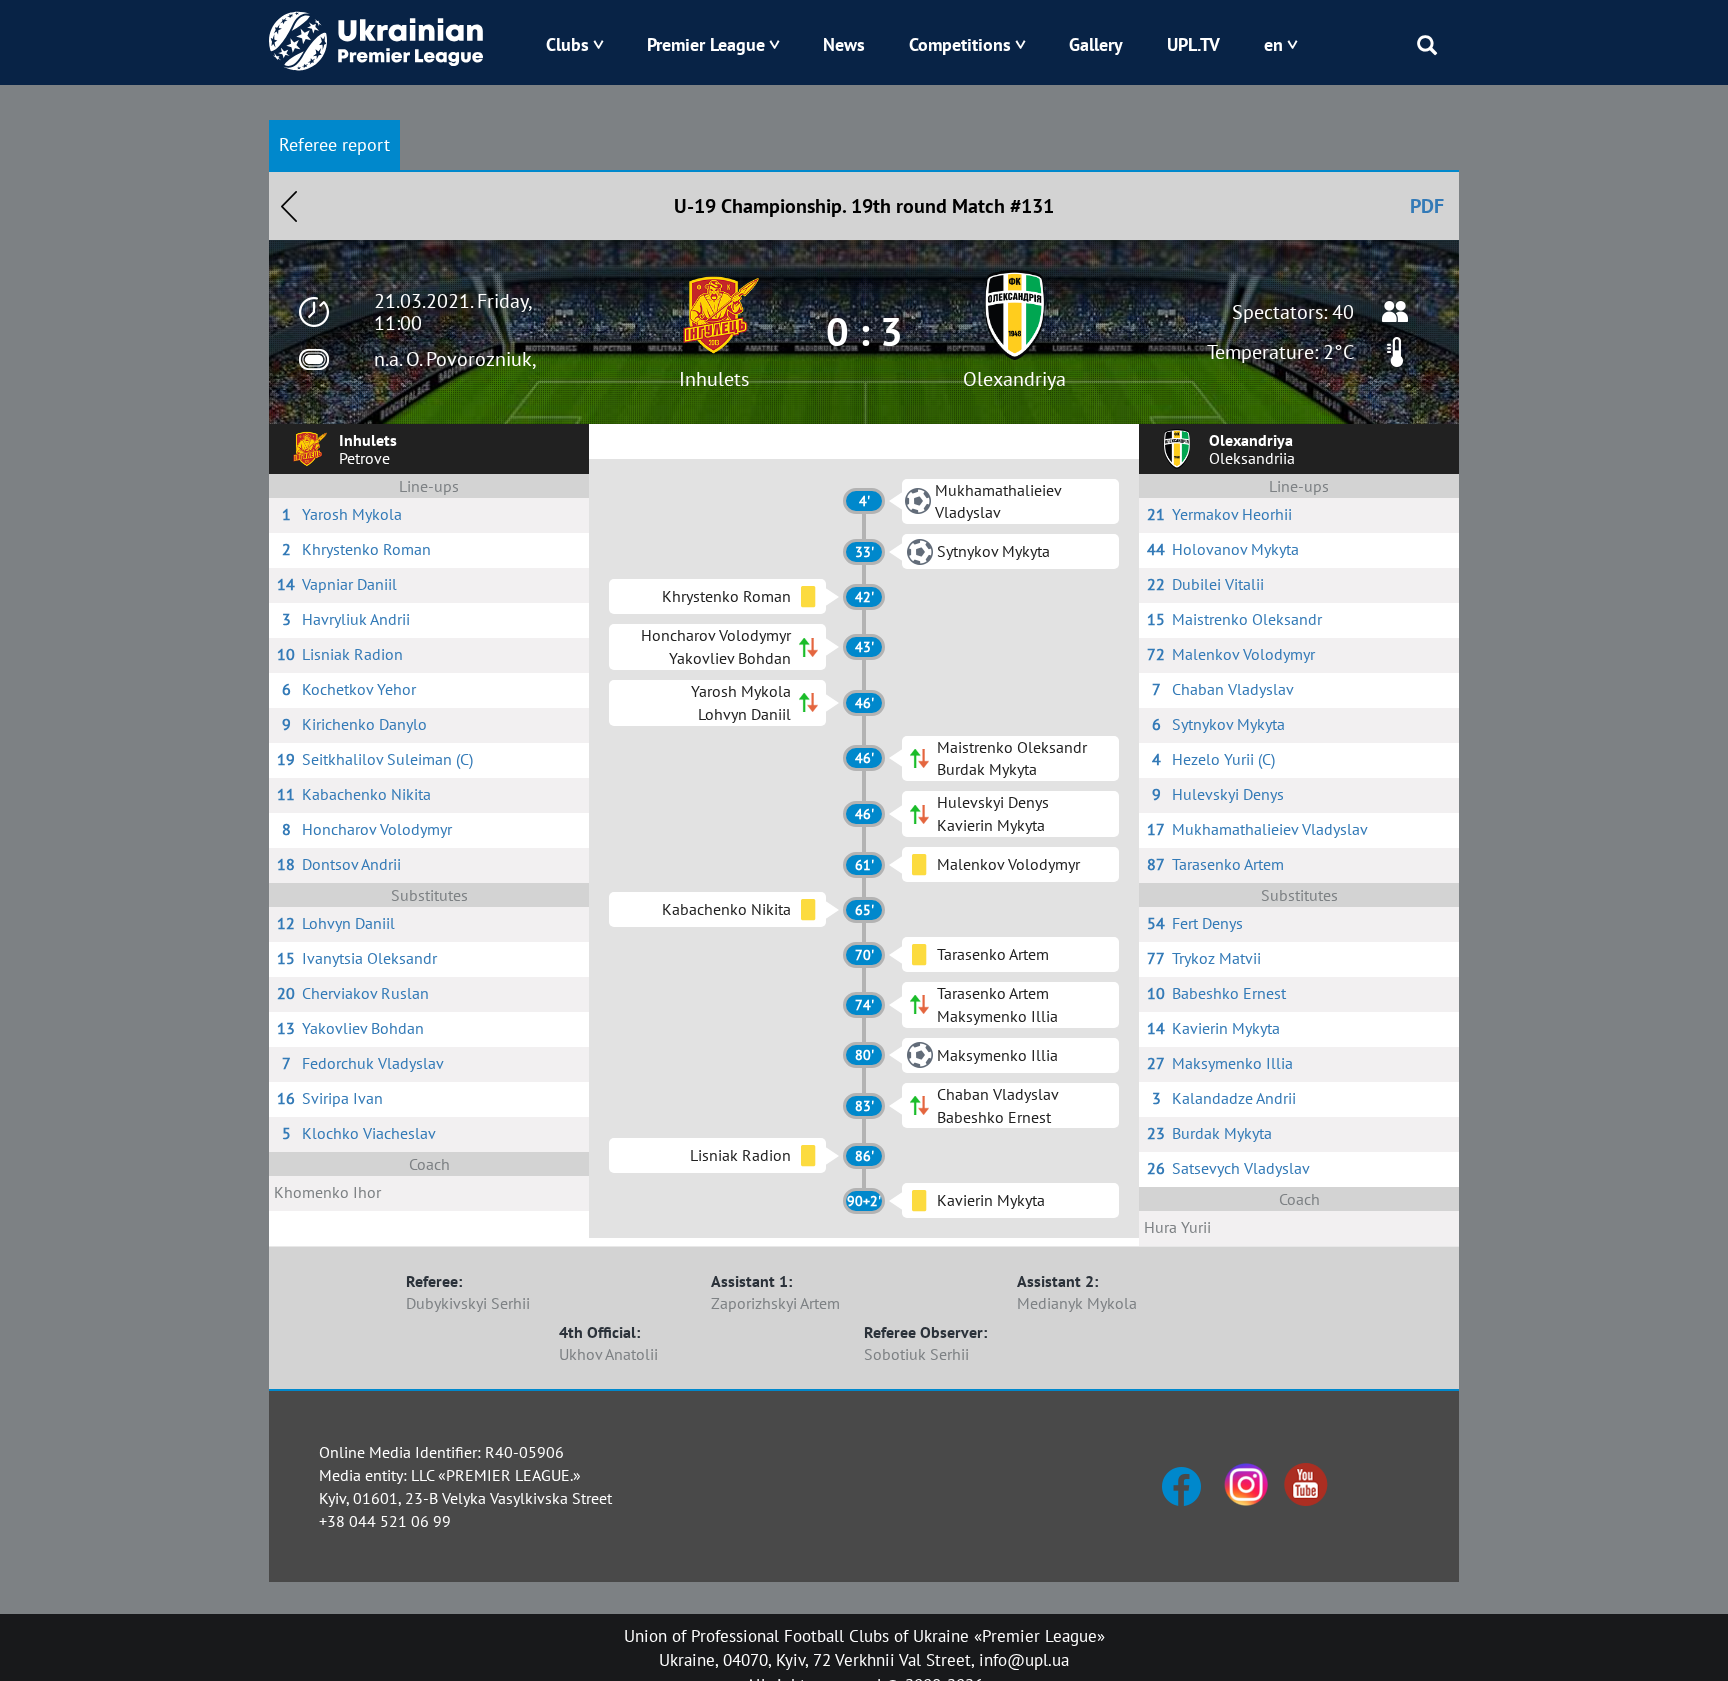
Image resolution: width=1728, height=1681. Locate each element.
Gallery (1096, 44)
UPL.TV (1193, 44)
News (844, 44)
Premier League (706, 44)
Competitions (960, 44)
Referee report (334, 144)
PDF (1427, 206)
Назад (289, 206)
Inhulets (714, 379)
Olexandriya (1014, 379)
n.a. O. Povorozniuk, (455, 359)
